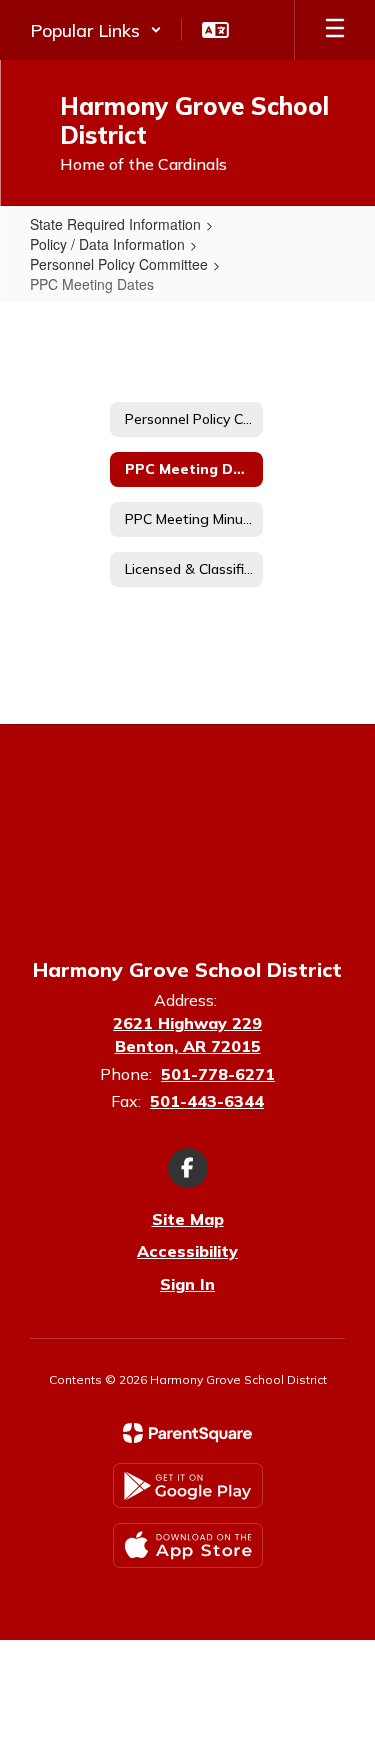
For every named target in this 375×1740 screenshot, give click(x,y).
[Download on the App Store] (188, 1545)
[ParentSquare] (187, 1433)
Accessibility (187, 1251)
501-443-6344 (207, 1101)
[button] (96, 30)
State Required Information (115, 224)
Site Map (188, 1219)
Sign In (187, 1284)
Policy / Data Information (107, 244)
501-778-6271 (218, 1074)
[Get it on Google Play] (188, 1485)
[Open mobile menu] (335, 30)
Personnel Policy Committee (119, 264)
